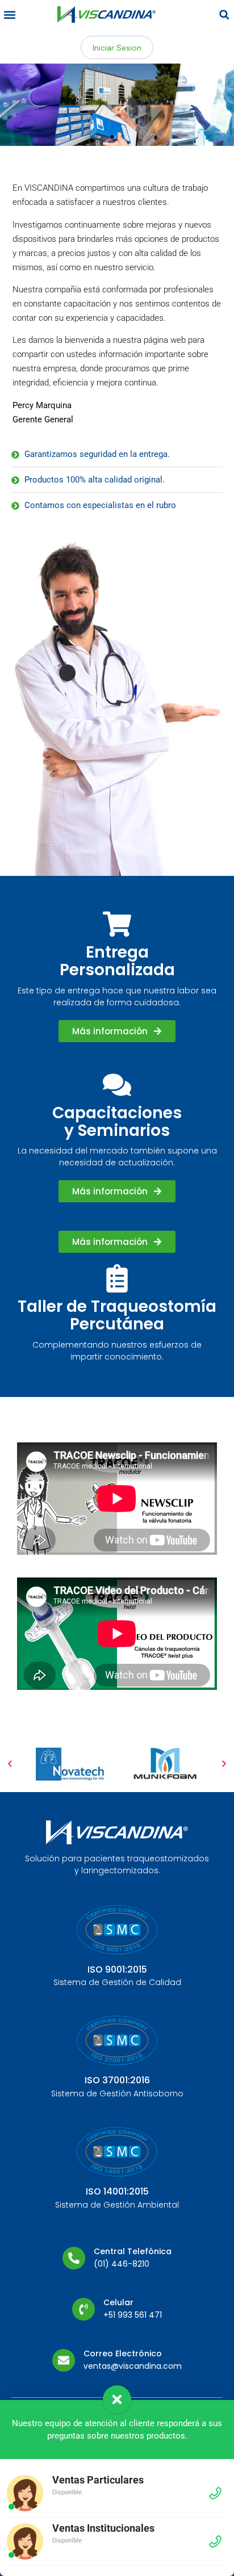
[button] (9, 14)
